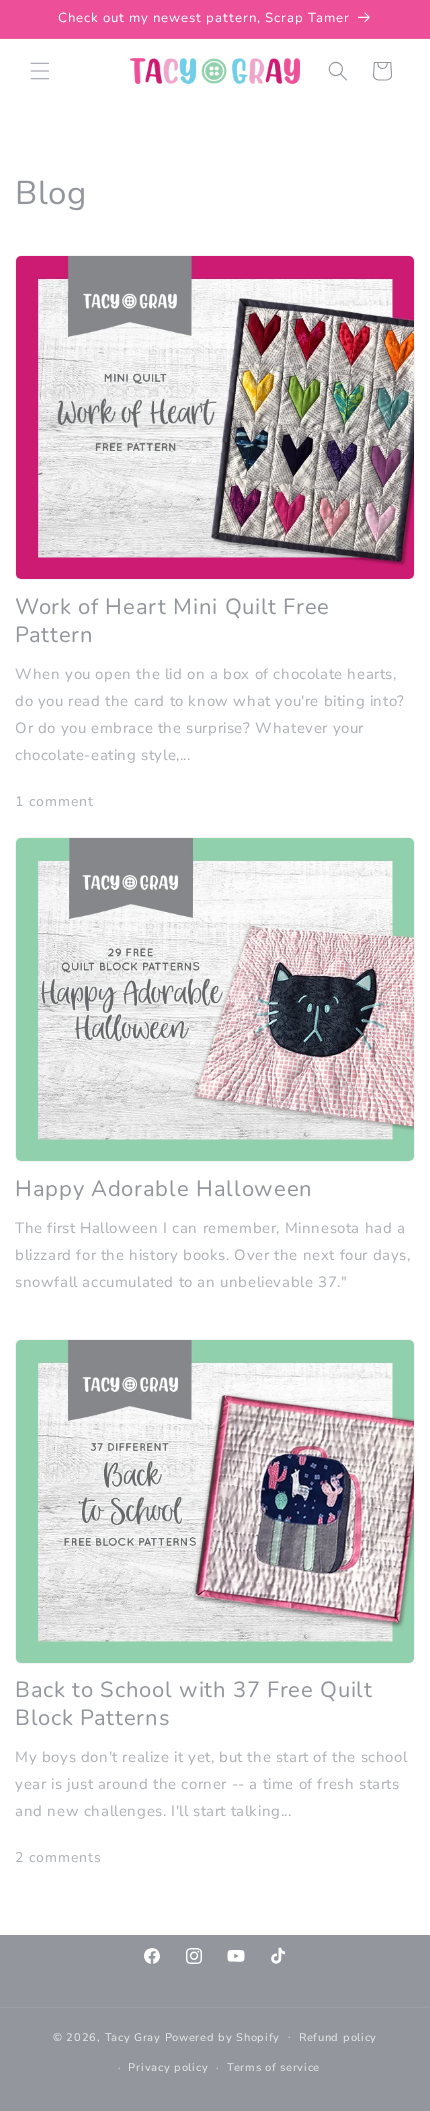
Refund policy (338, 2037)
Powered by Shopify (223, 2036)
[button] (40, 71)
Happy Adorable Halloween (164, 1189)
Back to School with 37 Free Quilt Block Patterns (194, 1704)
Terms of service (273, 2067)
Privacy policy (168, 2067)
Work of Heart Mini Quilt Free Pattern (172, 621)
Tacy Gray (133, 2036)
